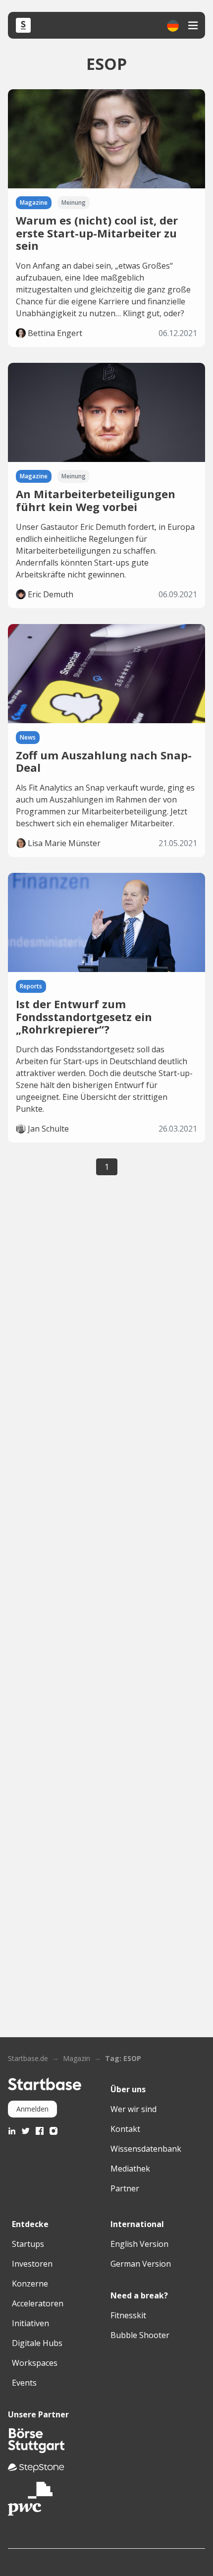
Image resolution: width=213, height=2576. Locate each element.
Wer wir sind (133, 2109)
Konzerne (30, 2284)
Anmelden (32, 2109)
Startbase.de (28, 2058)
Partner (125, 2188)
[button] (173, 26)
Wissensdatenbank (146, 2149)
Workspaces (35, 2363)
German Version (141, 2264)
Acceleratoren (38, 2303)
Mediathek (130, 2169)
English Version (139, 2244)
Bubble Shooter (140, 2335)
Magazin (77, 2058)
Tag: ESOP (123, 2058)
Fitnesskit (128, 2315)
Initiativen (30, 2323)
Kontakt (125, 2129)
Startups (28, 2244)
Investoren (32, 2264)
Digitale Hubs (37, 2343)
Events (24, 2383)
